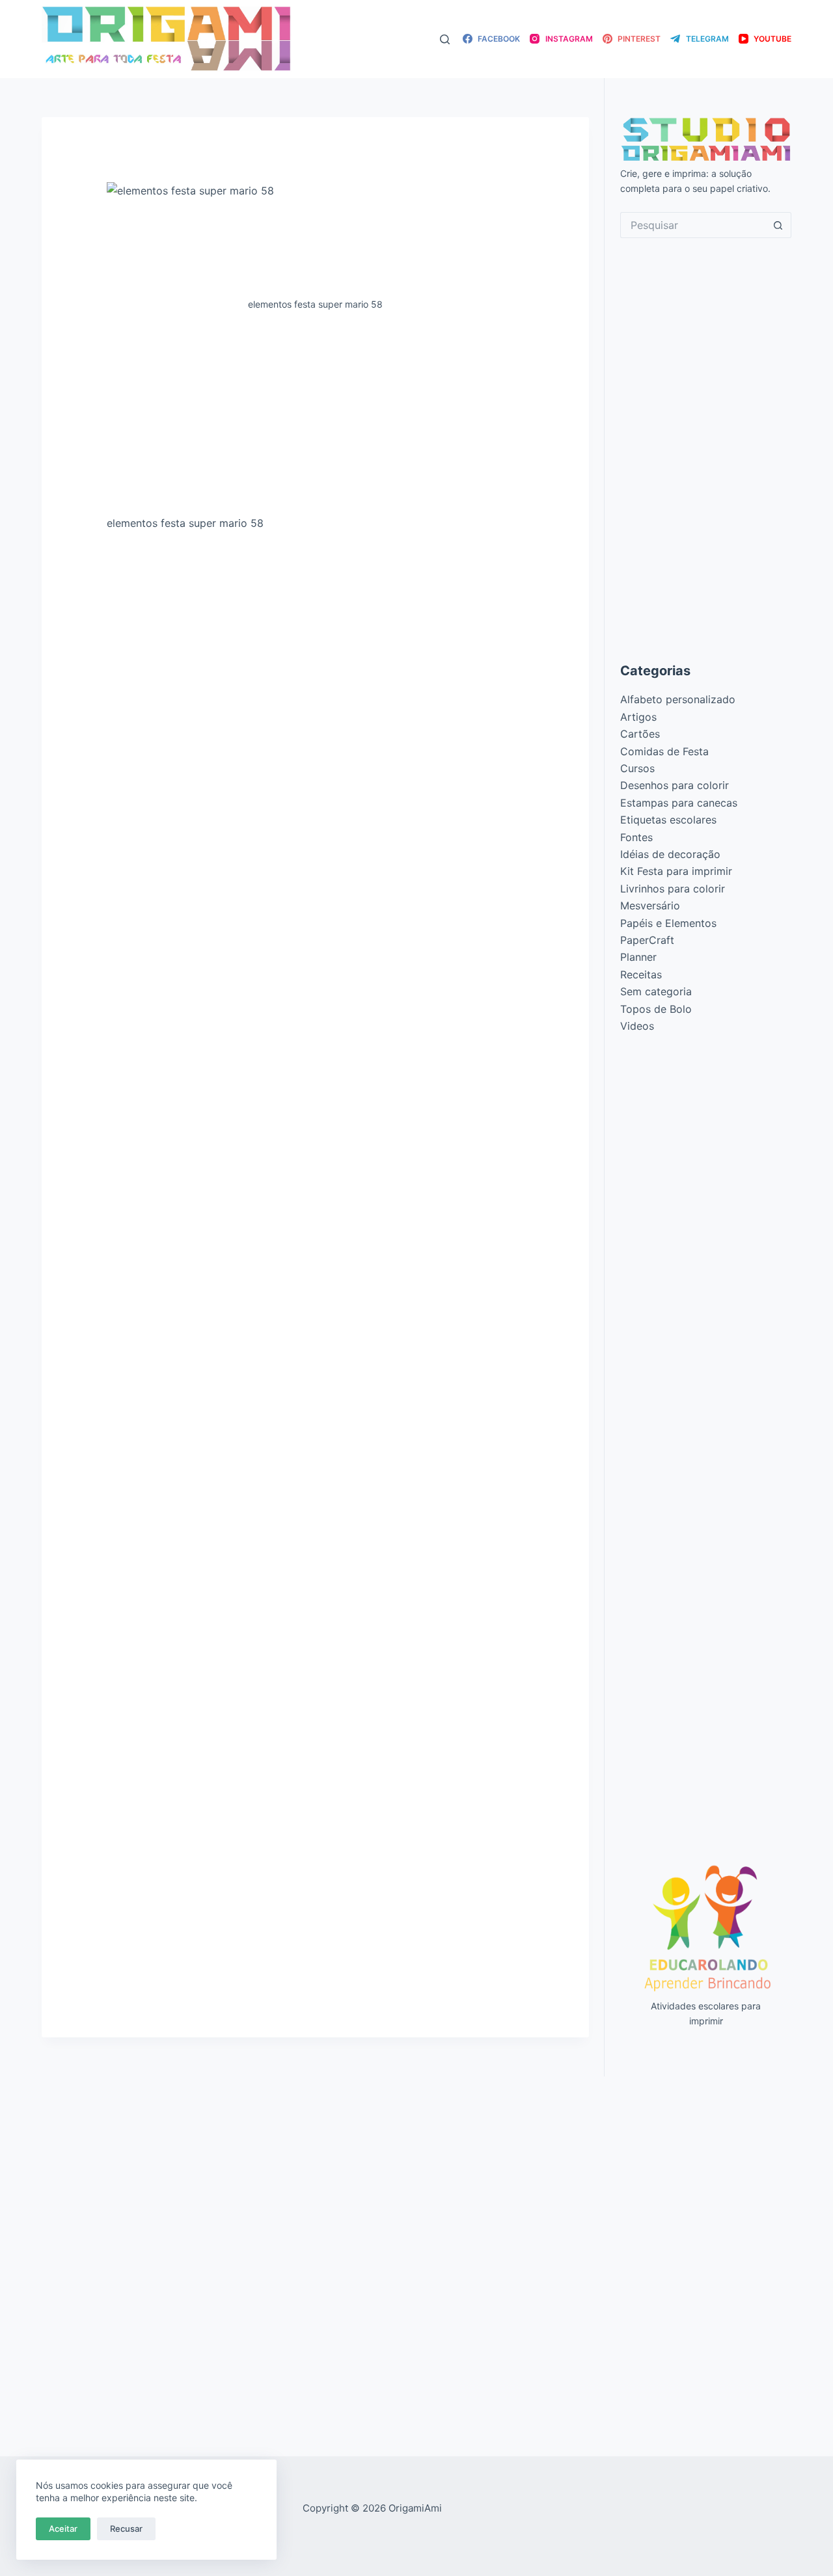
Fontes (636, 837)
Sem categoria (656, 991)
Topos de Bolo (656, 1009)
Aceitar (63, 2529)
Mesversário (650, 906)
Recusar (126, 2529)
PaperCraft (647, 940)
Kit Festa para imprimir (676, 871)
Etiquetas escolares (668, 820)
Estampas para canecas (679, 803)
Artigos (638, 717)
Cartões (640, 734)
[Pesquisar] (445, 39)
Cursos (637, 768)
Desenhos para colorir (675, 785)
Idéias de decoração (670, 854)
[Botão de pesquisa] (778, 225)
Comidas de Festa (664, 751)
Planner (638, 957)
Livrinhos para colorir (673, 889)
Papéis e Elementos (668, 923)
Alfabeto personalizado (678, 699)
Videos (637, 1026)
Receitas (641, 974)
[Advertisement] (315, 418)
